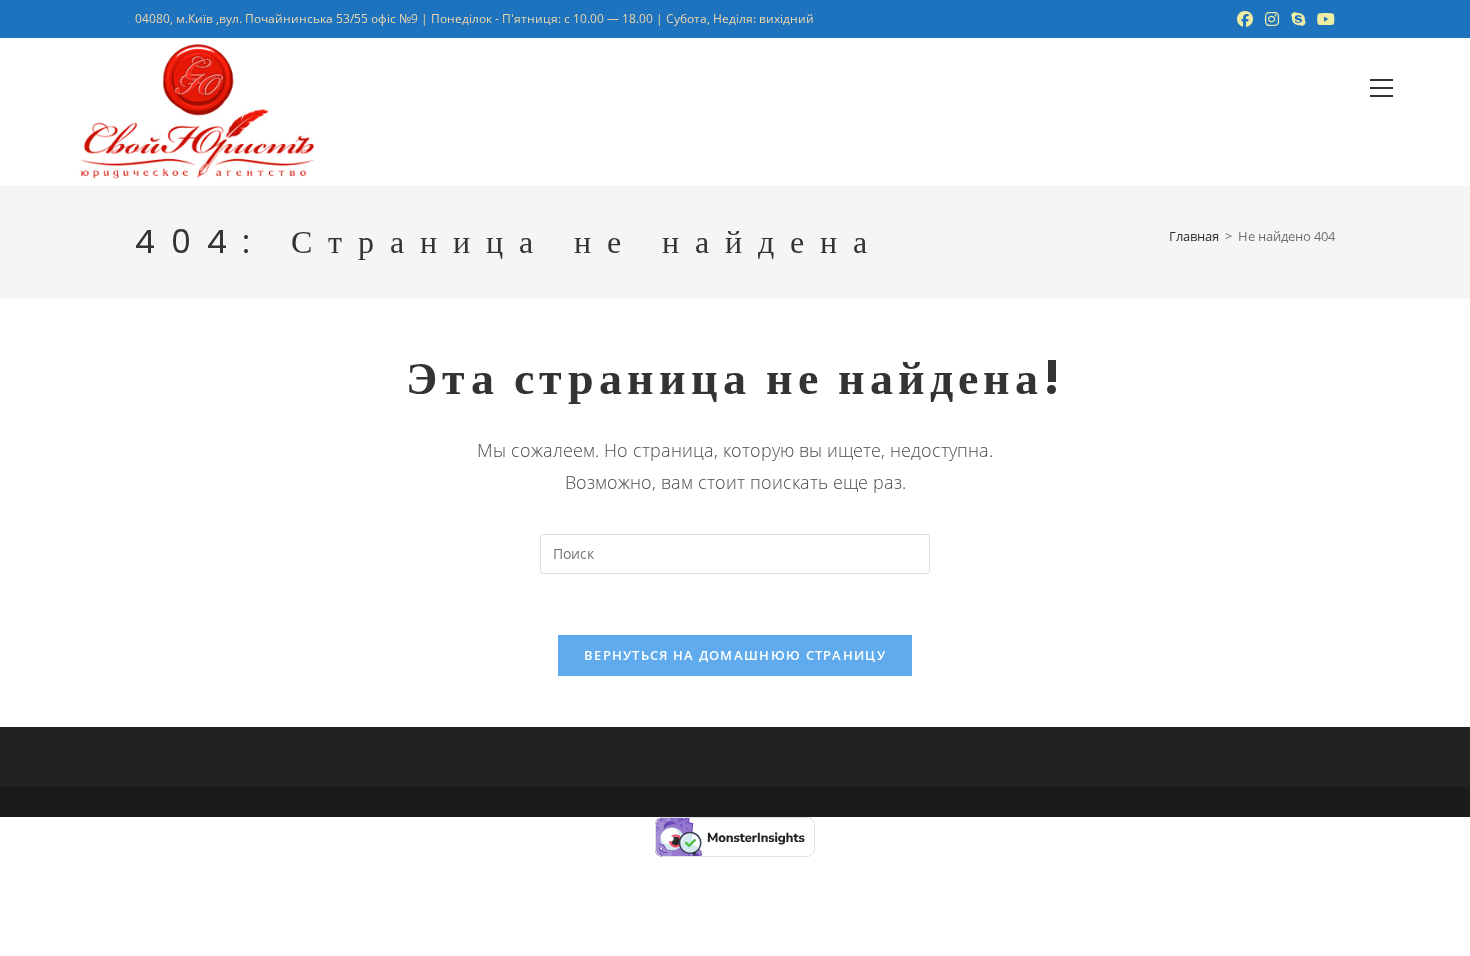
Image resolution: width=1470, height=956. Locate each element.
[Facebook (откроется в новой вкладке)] (1245, 19)
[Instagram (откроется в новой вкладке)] (1272, 19)
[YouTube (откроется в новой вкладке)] (1323, 19)
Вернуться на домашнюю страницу (735, 655)
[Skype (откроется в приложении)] (1298, 19)
